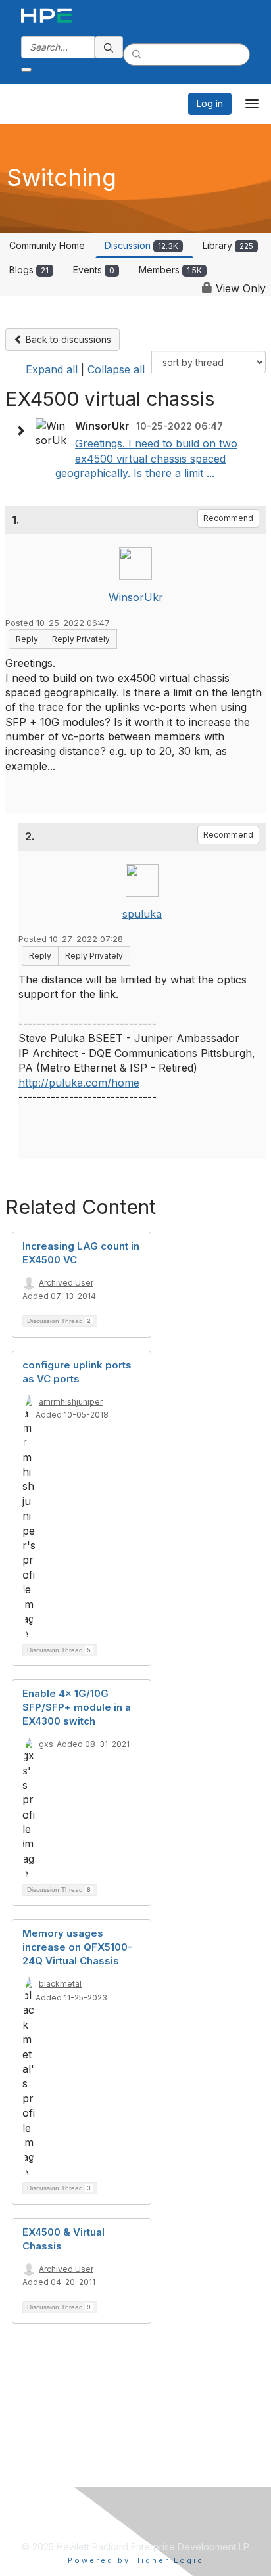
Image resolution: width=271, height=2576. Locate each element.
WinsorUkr (136, 597)
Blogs (29, 270)
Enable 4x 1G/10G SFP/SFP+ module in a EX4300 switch (77, 1707)
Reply (27, 639)
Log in (210, 103)
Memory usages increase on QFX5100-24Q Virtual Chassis (77, 1947)
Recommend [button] (228, 518)
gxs (46, 1744)
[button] (24, 431)
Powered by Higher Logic (136, 2560)
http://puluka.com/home (79, 1083)
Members (170, 270)
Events (94, 270)
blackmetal (60, 1984)
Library (228, 245)
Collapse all (116, 369)
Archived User (66, 1283)
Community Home (47, 245)
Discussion (141, 245)
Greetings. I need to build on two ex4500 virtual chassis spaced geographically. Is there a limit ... (146, 458)
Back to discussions (67, 339)
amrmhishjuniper (71, 1402)
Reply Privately (81, 639)
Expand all (52, 369)
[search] (109, 47)
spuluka (142, 914)
